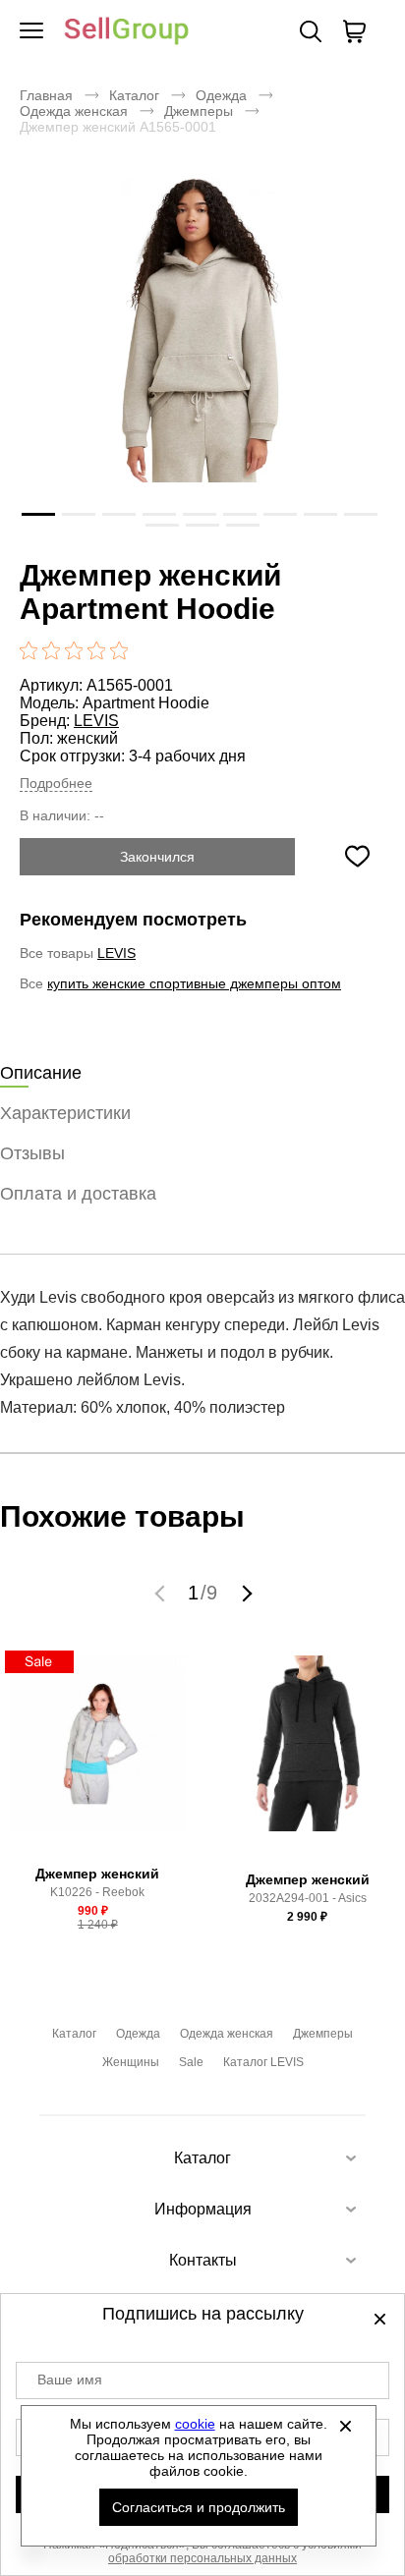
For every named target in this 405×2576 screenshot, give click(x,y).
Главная (46, 95)
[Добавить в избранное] (357, 857)
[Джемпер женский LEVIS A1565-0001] (202, 360)
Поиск (311, 31)
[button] (162, 1593)
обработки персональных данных (202, 2558)
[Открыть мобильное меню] (31, 31)
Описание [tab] (41, 1073)
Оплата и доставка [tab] (78, 1194)
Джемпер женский (97, 1874)
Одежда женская (74, 111)
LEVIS (96, 721)
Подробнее (56, 783)
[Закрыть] (346, 2426)
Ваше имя (70, 2380)
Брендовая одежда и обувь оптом (127, 32)
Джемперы (199, 111)
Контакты (203, 2260)
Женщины (131, 2062)
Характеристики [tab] (65, 1113)
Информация (203, 2209)
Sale (191, 2062)
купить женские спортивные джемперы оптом (194, 983)
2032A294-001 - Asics (308, 1898)
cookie (195, 2424)
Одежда (221, 95)
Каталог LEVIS (263, 2062)
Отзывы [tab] (32, 1153)
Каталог (134, 95)
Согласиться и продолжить (199, 2507)
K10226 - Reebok (97, 1892)
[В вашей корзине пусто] (354, 31)
